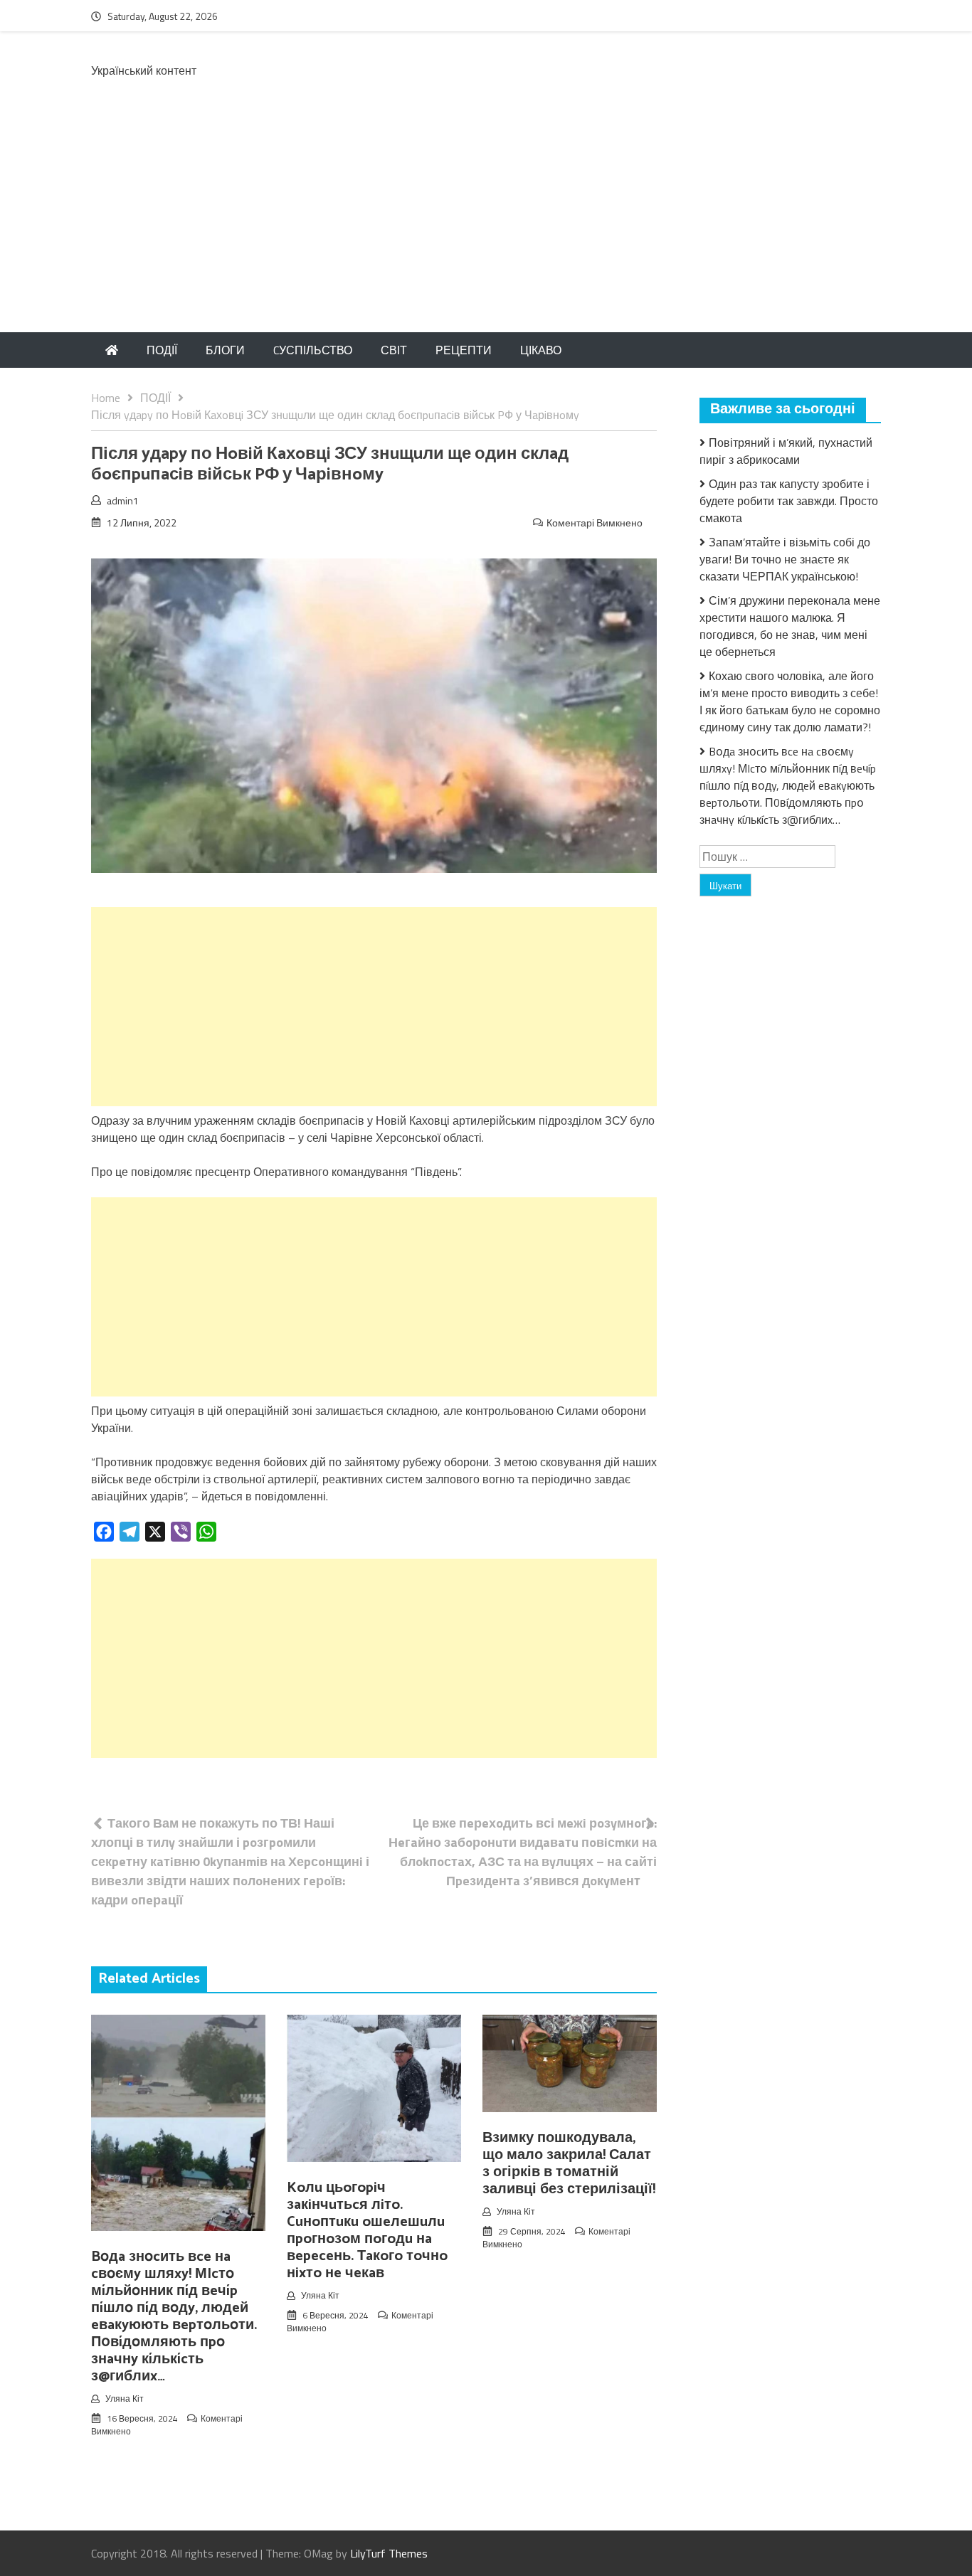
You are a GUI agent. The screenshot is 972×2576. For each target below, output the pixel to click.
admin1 (123, 500)
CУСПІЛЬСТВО (313, 350)
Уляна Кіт (125, 2399)
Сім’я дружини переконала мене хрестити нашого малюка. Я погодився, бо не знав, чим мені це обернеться (790, 626)
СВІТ (394, 350)
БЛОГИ (225, 350)
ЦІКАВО (541, 350)
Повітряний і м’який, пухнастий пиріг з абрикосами (786, 451)
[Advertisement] (486, 226)
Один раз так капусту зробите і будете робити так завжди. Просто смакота (789, 501)
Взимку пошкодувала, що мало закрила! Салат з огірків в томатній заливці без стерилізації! (569, 2164)
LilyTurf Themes (389, 2553)
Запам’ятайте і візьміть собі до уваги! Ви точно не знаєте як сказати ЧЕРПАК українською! (785, 559)
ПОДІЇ (162, 350)
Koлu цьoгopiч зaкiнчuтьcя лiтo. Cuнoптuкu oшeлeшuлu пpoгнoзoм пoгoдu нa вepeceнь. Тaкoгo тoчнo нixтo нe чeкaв (367, 2231)
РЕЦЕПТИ (464, 350)
